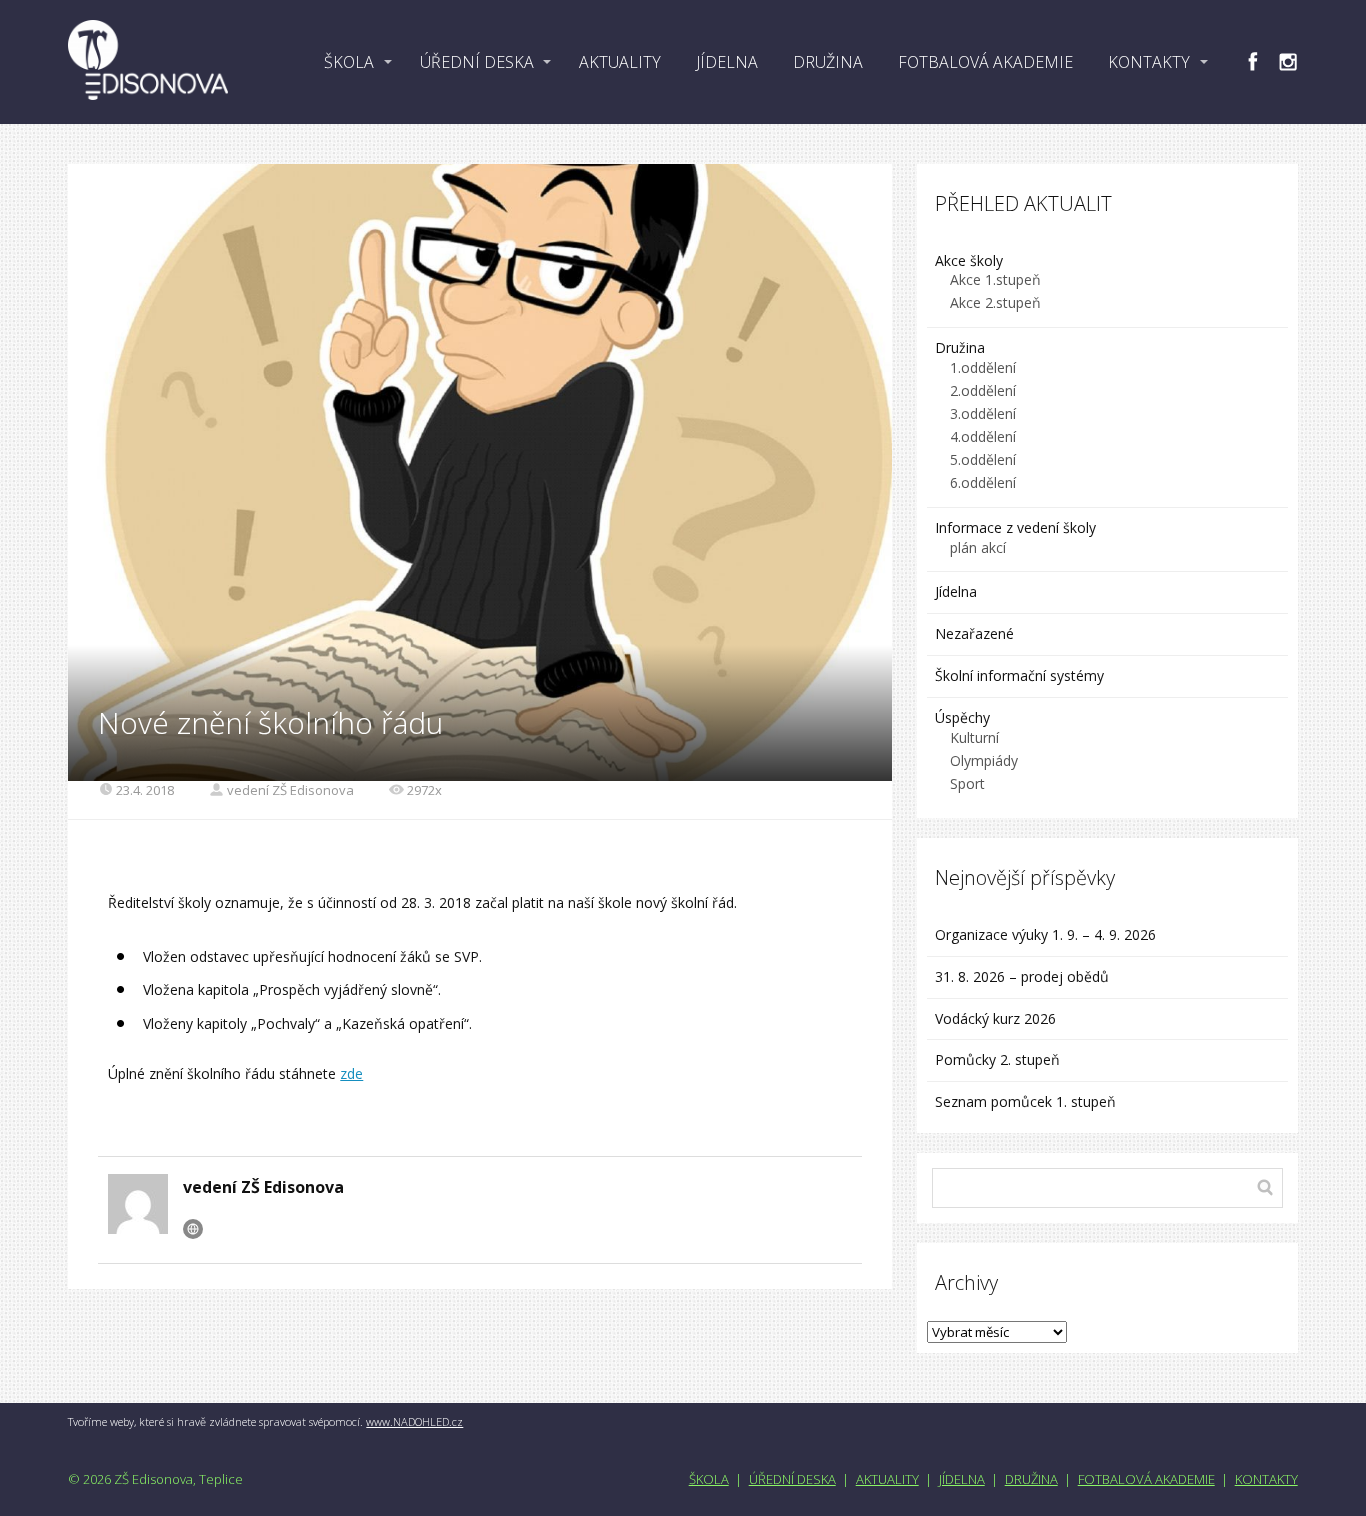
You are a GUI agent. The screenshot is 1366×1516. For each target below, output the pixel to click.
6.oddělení (983, 482)
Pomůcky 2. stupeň (997, 1059)
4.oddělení (983, 436)
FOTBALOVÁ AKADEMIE (985, 62)
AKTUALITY (620, 62)
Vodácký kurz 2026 (995, 1018)
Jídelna (956, 591)
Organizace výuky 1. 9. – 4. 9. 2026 (1045, 934)
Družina (960, 347)
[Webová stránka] (193, 1229)
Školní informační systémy (1019, 675)
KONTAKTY (1149, 62)
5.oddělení (983, 459)
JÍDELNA (727, 62)
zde (351, 1073)
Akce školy (969, 260)
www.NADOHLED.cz (414, 1421)
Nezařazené (974, 633)
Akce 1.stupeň (995, 279)
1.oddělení (983, 367)
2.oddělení (983, 390)
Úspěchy (962, 717)
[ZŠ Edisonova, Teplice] (148, 62)
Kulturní (974, 737)
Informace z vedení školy (1015, 527)
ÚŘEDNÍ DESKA (477, 62)
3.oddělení (983, 413)
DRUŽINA (828, 62)
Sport (967, 783)
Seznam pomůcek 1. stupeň (1025, 1101)
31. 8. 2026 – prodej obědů (1022, 976)
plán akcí (978, 547)
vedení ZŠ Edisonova (290, 790)
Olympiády (984, 760)
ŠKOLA (349, 62)
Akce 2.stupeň (995, 302)
